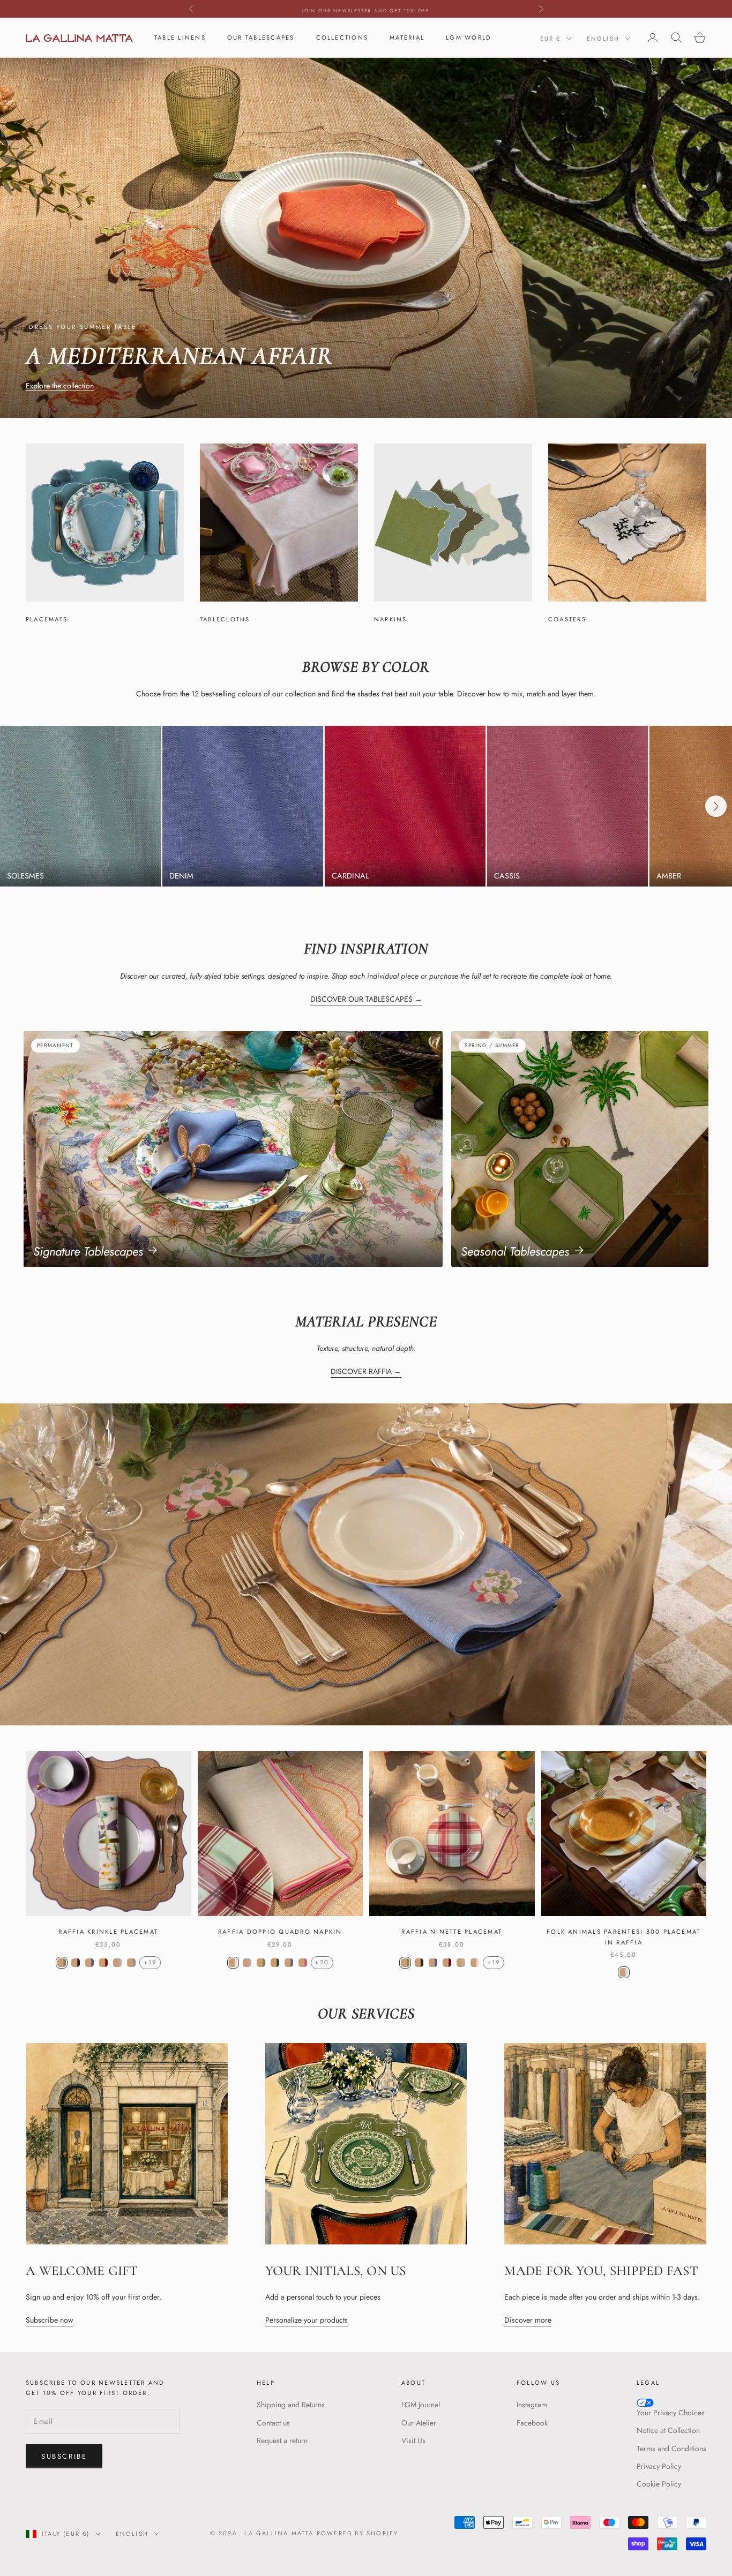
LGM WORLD (469, 37)
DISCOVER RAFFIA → (366, 1371)
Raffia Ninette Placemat (452, 1932)
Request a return (282, 2440)
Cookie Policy (659, 2484)
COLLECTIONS (342, 37)
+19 (150, 1962)
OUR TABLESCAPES (261, 37)
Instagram (532, 2405)
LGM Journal (421, 2405)
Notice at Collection (668, 2430)
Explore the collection (60, 386)
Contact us (273, 2423)
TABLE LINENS (180, 37)
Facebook (532, 2423)
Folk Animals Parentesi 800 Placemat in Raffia (623, 1937)
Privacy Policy (659, 2466)
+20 (322, 1962)
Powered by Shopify (358, 2533)
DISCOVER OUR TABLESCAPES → (366, 999)
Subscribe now (50, 2320)
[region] (366, 806)
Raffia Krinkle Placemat (108, 1932)
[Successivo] (716, 806)
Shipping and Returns (291, 2405)
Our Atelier (419, 2423)
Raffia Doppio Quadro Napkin (280, 1932)
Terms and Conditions (671, 2449)
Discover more (528, 2320)
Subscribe (64, 2456)
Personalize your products (307, 2320)
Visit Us (413, 2440)
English (603, 39)
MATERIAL (407, 37)
